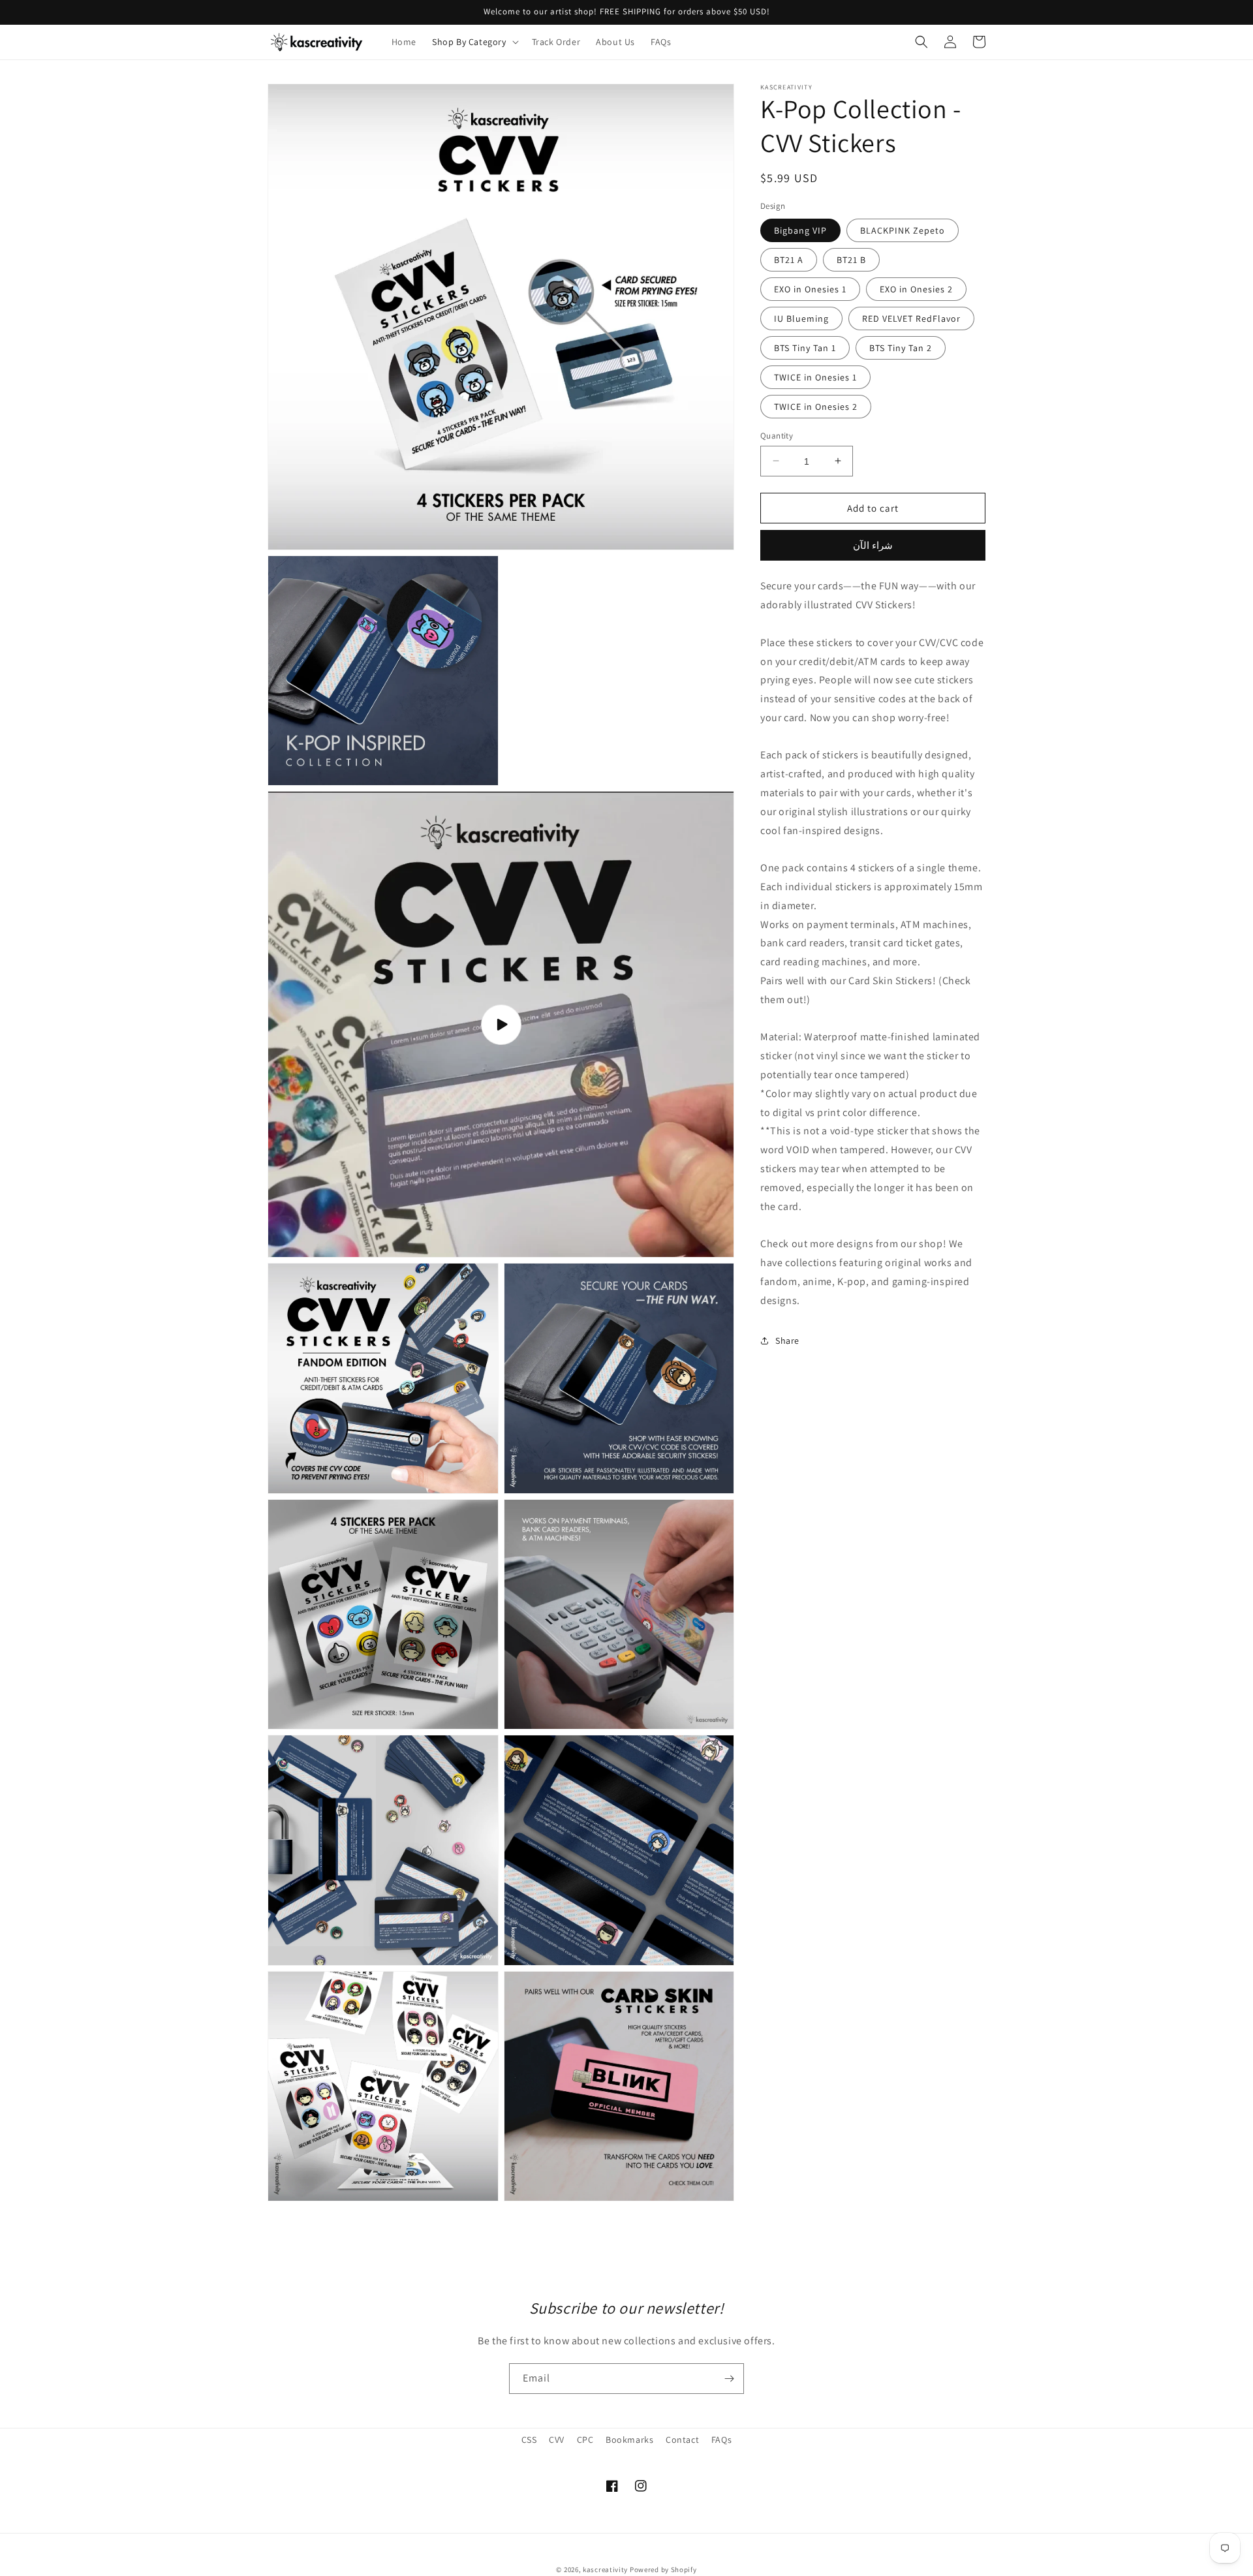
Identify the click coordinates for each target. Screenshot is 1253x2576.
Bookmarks (629, 2440)
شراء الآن (873, 545)
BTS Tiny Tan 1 (805, 347)
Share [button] (787, 1340)
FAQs (721, 2440)
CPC (585, 2440)
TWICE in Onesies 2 (816, 406)
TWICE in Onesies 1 (815, 377)
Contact (682, 2440)
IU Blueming (801, 318)
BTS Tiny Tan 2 (901, 347)
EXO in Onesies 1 (810, 288)
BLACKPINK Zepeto (903, 230)
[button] (474, 42)
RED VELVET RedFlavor (911, 318)
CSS (529, 2440)
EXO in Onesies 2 (916, 288)
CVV (557, 2440)
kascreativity (605, 2569)
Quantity (777, 435)
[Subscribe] (729, 2379)
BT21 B (851, 259)
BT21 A (789, 259)
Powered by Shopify (663, 2569)
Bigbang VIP (800, 230)
